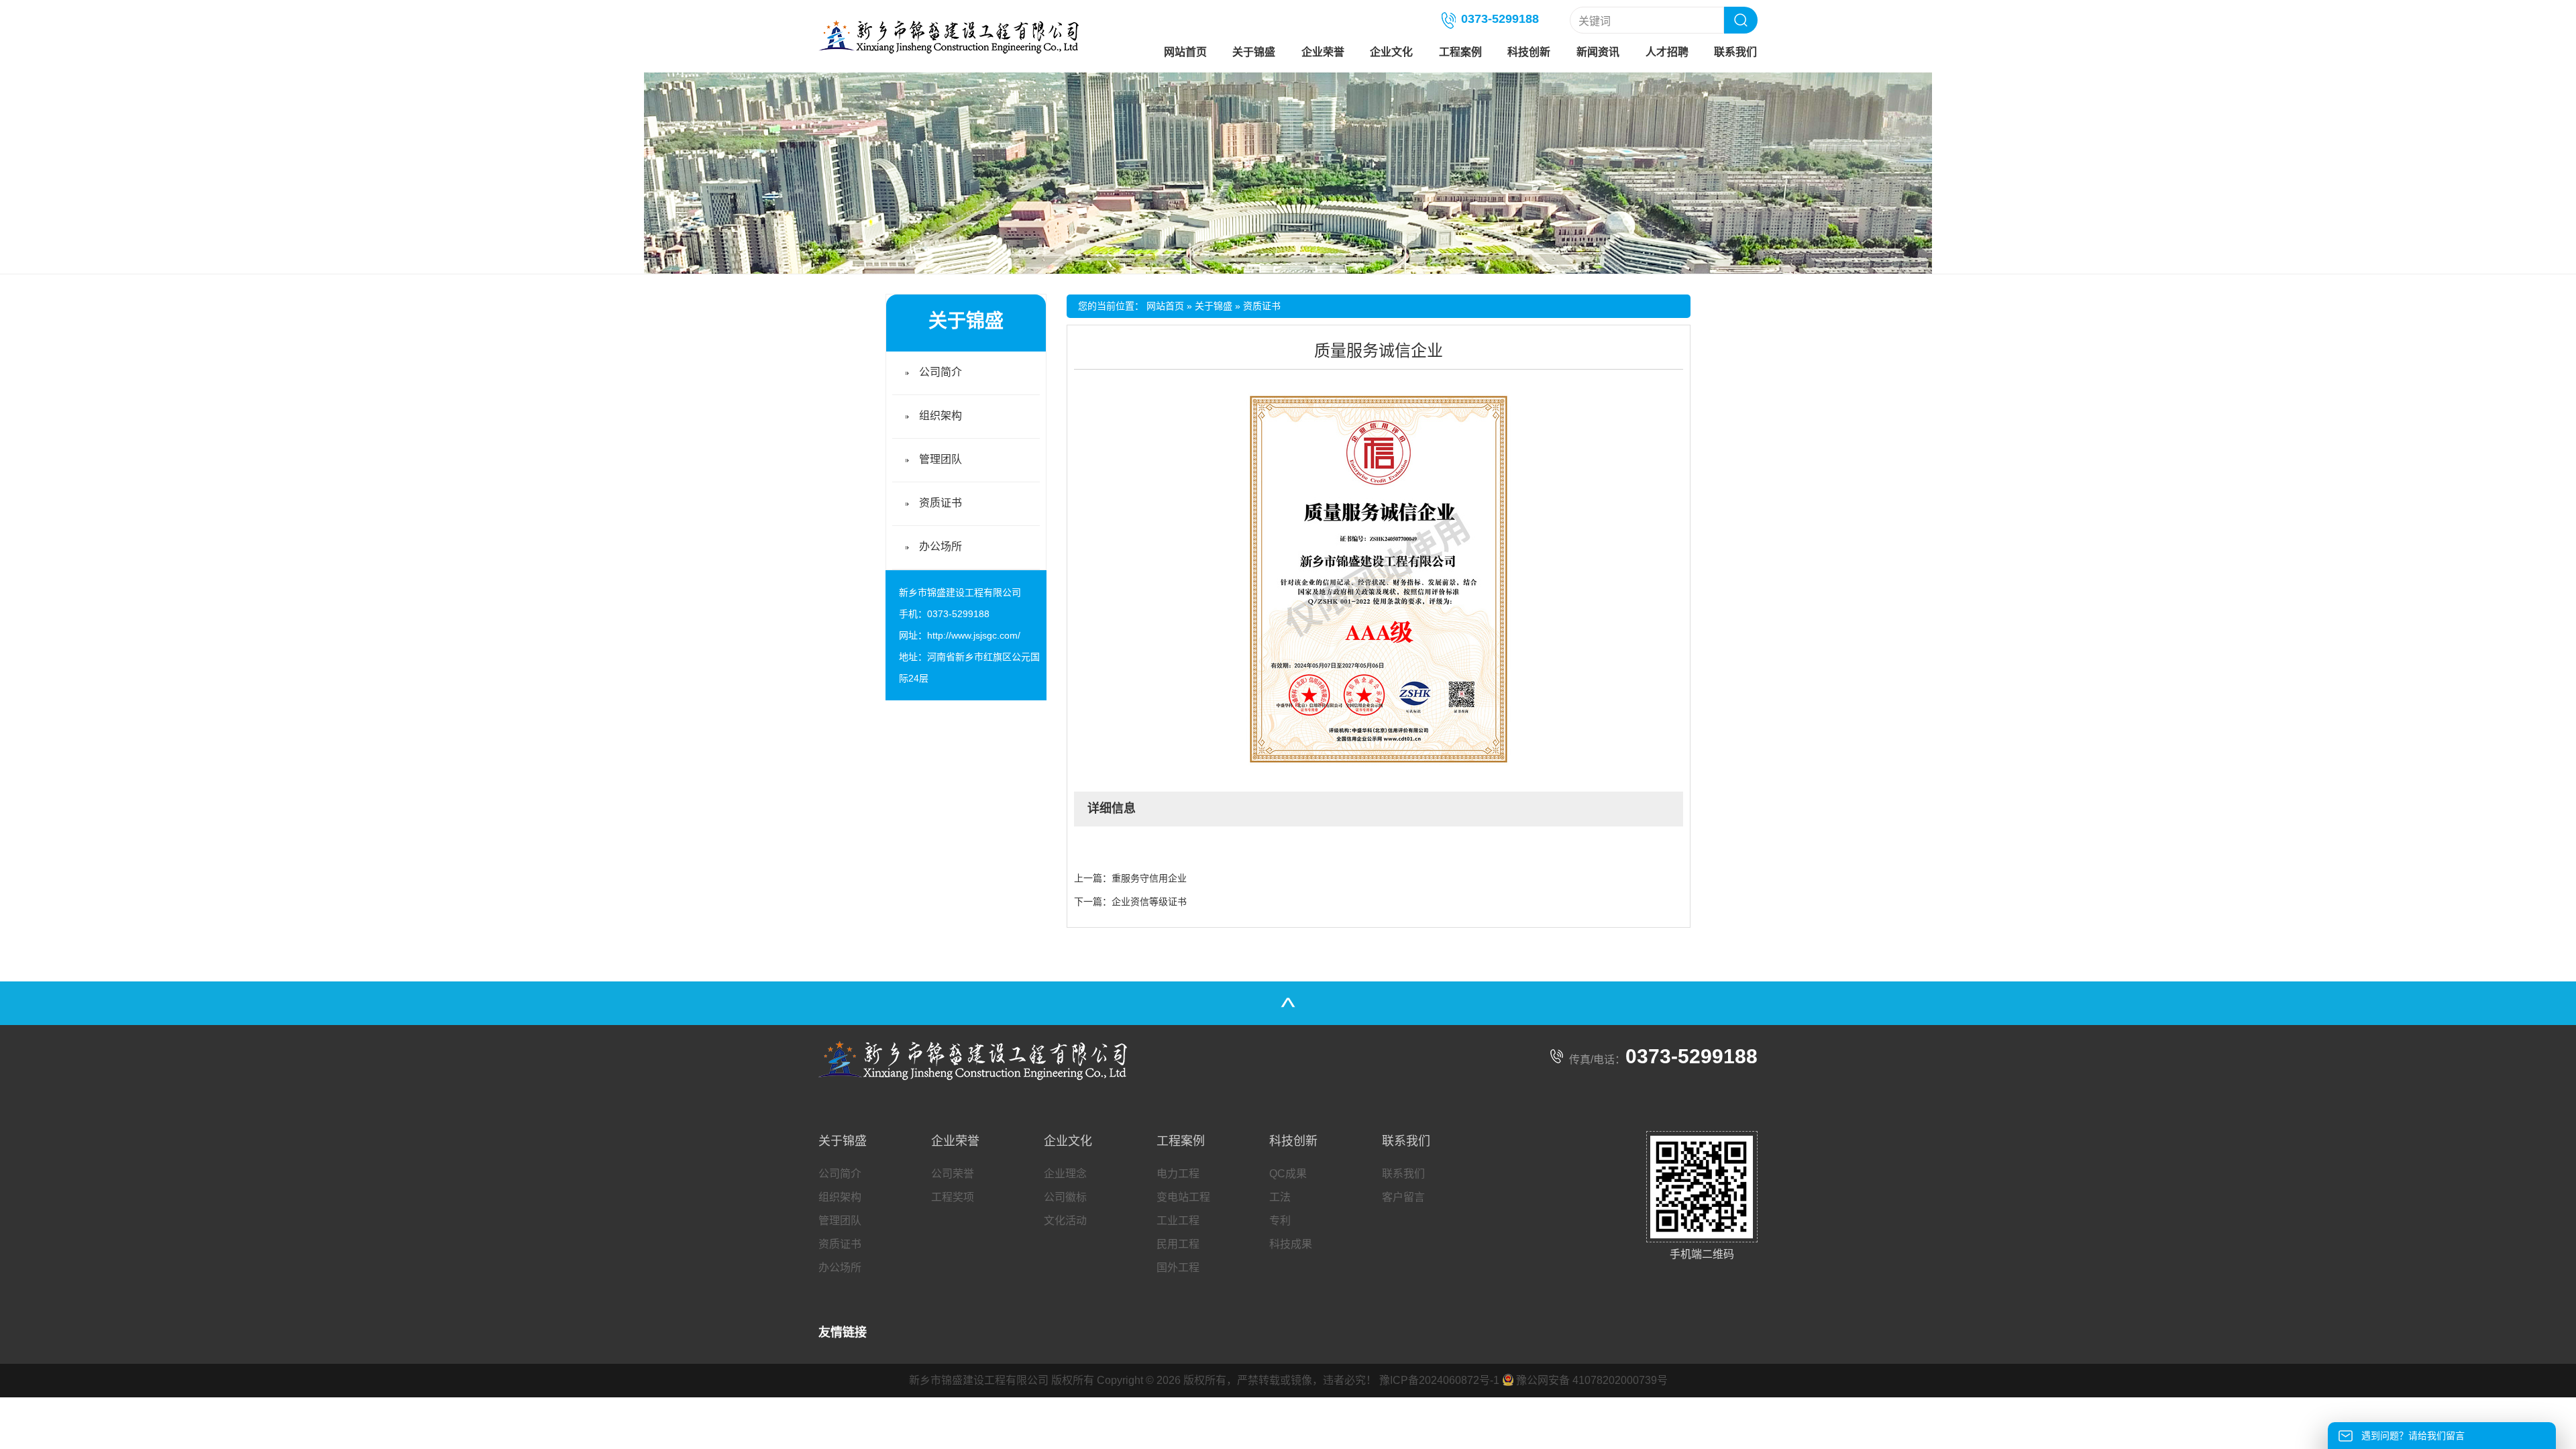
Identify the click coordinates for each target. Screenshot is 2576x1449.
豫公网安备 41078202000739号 (1592, 1380)
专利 (1280, 1221)
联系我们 (1735, 52)
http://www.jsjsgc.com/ (974, 635)
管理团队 (941, 459)
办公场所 (941, 546)
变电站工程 (1183, 1197)
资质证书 (1262, 306)
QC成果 (1288, 1174)
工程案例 (1460, 52)
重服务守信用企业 (1149, 878)
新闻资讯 (1598, 52)
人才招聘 (1667, 52)
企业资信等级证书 (1149, 902)
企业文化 (1391, 52)
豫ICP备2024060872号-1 (1439, 1380)
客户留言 (1403, 1197)
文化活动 (1065, 1221)
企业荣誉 (1323, 52)
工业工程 (1178, 1221)
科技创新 (1529, 52)
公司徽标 (1065, 1197)
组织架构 (941, 416)
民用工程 (1178, 1244)
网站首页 (1185, 52)
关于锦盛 (1254, 52)
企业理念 (1065, 1174)
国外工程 (1178, 1268)
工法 (1280, 1197)
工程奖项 (953, 1197)
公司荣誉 (953, 1174)
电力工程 (1178, 1174)
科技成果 (1291, 1244)
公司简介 (941, 372)
